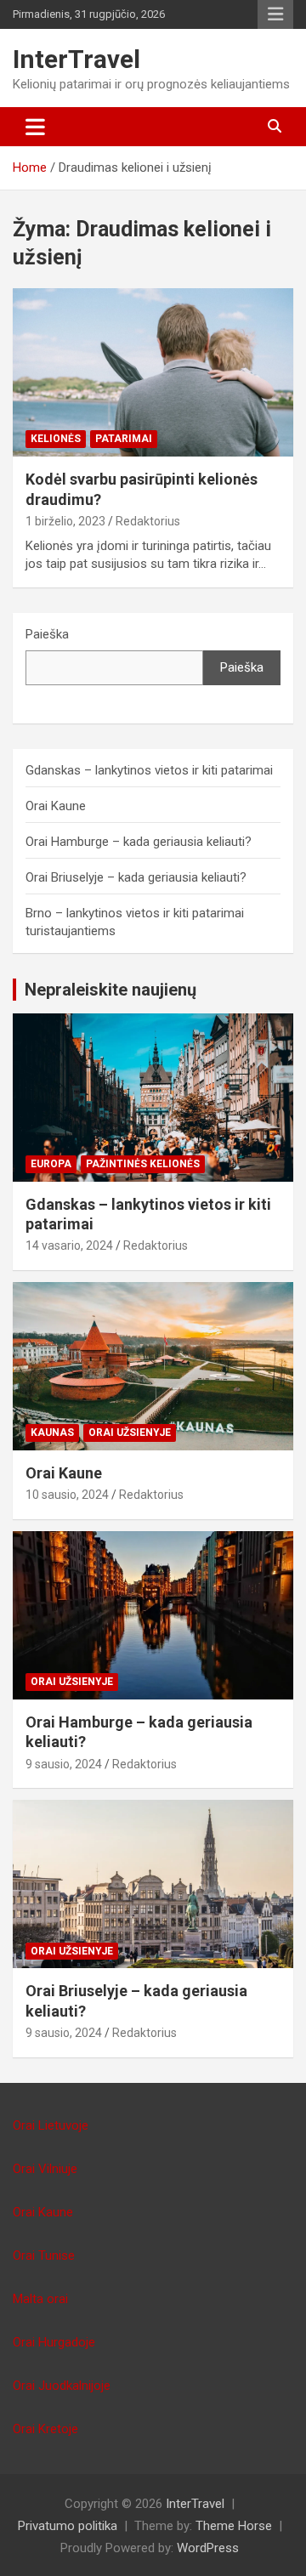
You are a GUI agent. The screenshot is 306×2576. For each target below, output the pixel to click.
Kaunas (52, 1433)
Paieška (47, 634)
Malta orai (40, 2299)
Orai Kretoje (45, 2429)
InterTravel (76, 59)
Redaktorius (148, 521)
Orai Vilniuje (45, 2169)
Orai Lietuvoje (51, 2125)
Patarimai (124, 439)
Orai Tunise (44, 2255)
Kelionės (56, 439)
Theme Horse (234, 2526)
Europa (51, 1164)
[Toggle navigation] (35, 127)
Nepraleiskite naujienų (110, 990)
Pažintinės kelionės (143, 1164)
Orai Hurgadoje (54, 2342)
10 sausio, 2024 (67, 1495)
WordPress (208, 2548)
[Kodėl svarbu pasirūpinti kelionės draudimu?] (153, 373)
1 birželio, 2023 (65, 521)
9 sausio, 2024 (64, 1764)
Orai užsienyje (130, 1433)
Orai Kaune (56, 806)
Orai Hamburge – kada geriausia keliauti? (139, 842)
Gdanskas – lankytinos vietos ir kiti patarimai (149, 770)
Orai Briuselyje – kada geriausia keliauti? (136, 877)
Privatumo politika (68, 2526)
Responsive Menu (275, 14)
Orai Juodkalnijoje (62, 2386)
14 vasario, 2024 (69, 1245)
